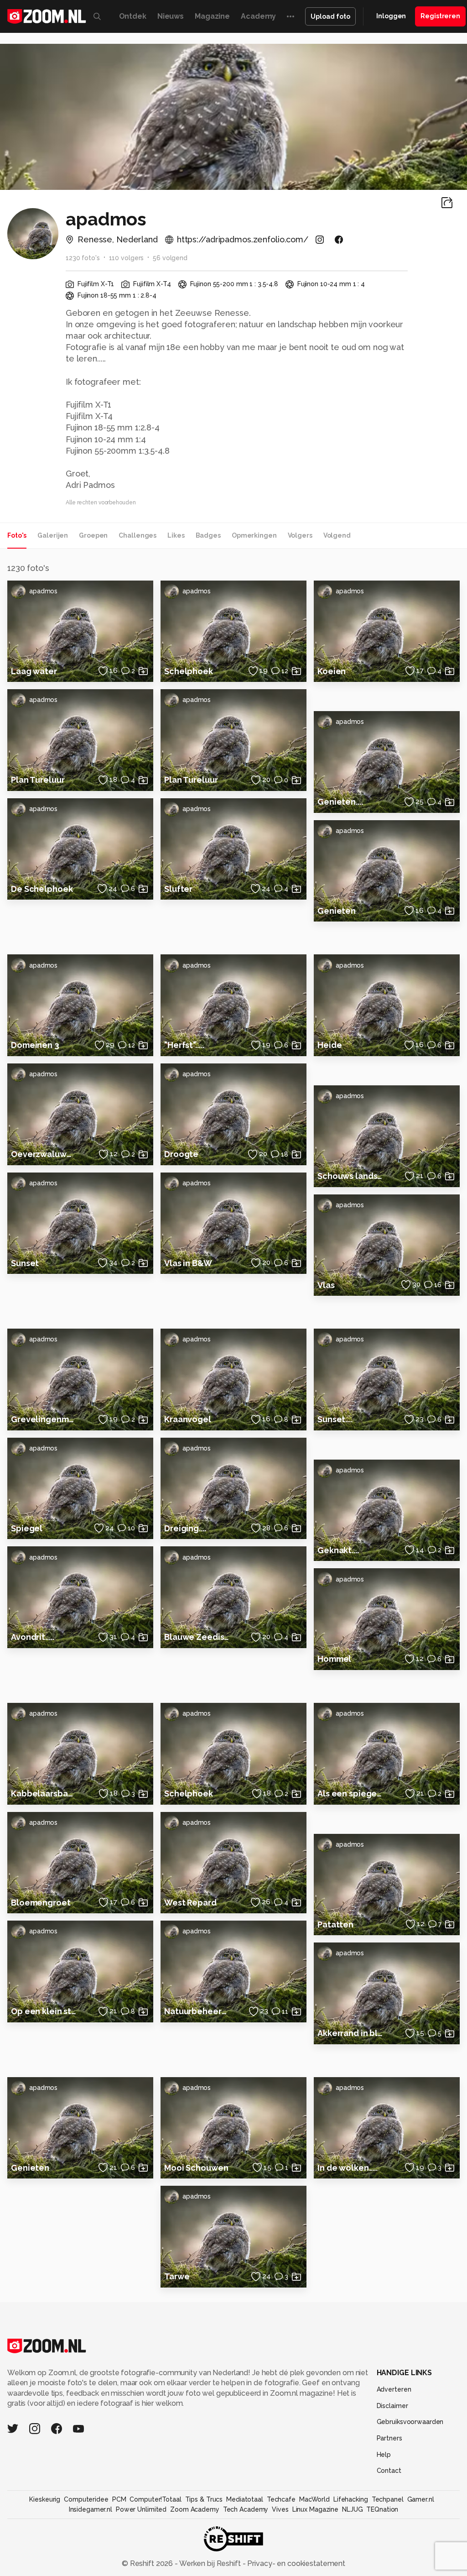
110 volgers (127, 258)
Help (384, 2455)
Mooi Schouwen (196, 2168)
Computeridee (86, 2499)
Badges (208, 535)
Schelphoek (189, 671)
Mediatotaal (245, 2499)
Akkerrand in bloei (350, 2033)
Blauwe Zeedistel (197, 1637)
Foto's (17, 535)
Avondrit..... (32, 1637)
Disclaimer (392, 2406)
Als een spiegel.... (350, 1793)
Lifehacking (351, 2499)
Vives (280, 2509)
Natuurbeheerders (197, 2011)
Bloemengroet (41, 1903)
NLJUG (352, 2509)
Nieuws (171, 16)
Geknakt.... (338, 1550)
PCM (119, 2499)
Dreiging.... (185, 1528)
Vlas (326, 1285)
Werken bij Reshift (210, 2563)
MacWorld (314, 2499)
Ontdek (133, 16)
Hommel (334, 1659)
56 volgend (170, 258)
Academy (258, 16)
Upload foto (330, 16)
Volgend (337, 535)
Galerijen (53, 535)
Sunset (25, 1263)
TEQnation (382, 2509)
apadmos (43, 591)
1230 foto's (83, 258)
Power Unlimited (141, 2509)
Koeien (332, 671)
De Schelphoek (42, 889)
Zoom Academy (195, 2509)
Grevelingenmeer (44, 1419)
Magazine (212, 16)
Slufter (178, 889)
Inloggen (391, 16)
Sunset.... (335, 1419)
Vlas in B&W (188, 1263)
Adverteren (394, 2389)
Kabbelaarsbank (44, 1793)
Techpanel (388, 2499)
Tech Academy (246, 2509)
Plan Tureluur (38, 780)
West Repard (190, 1903)
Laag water (34, 671)
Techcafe (281, 2499)
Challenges (138, 535)
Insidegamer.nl (91, 2509)
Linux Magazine (315, 2509)
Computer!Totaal (155, 2499)
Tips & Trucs (204, 2499)
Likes (176, 535)
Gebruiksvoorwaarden (410, 2422)
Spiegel (27, 1528)
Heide (329, 1045)
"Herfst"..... (184, 1045)
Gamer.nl (421, 2499)
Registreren (440, 16)
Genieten (337, 911)
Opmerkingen (254, 535)
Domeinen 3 (35, 1045)
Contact (389, 2471)
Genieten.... (340, 802)
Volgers (300, 535)
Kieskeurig (45, 2499)
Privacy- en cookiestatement (295, 2563)
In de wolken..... (348, 2168)
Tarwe (177, 2276)
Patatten (335, 1924)
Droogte (181, 1154)
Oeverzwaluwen (44, 1154)
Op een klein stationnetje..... (44, 2011)
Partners (389, 2438)
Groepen (93, 535)
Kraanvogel (188, 1419)
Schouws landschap (350, 1176)
